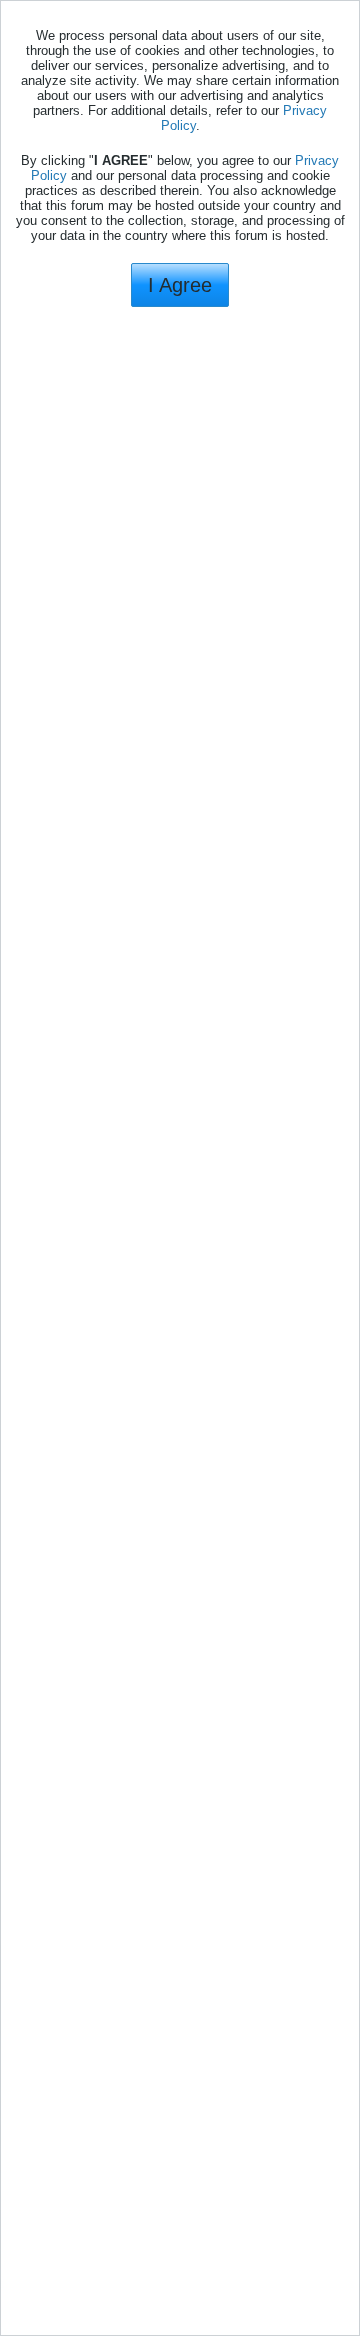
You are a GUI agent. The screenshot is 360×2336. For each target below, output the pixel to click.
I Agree (180, 285)
